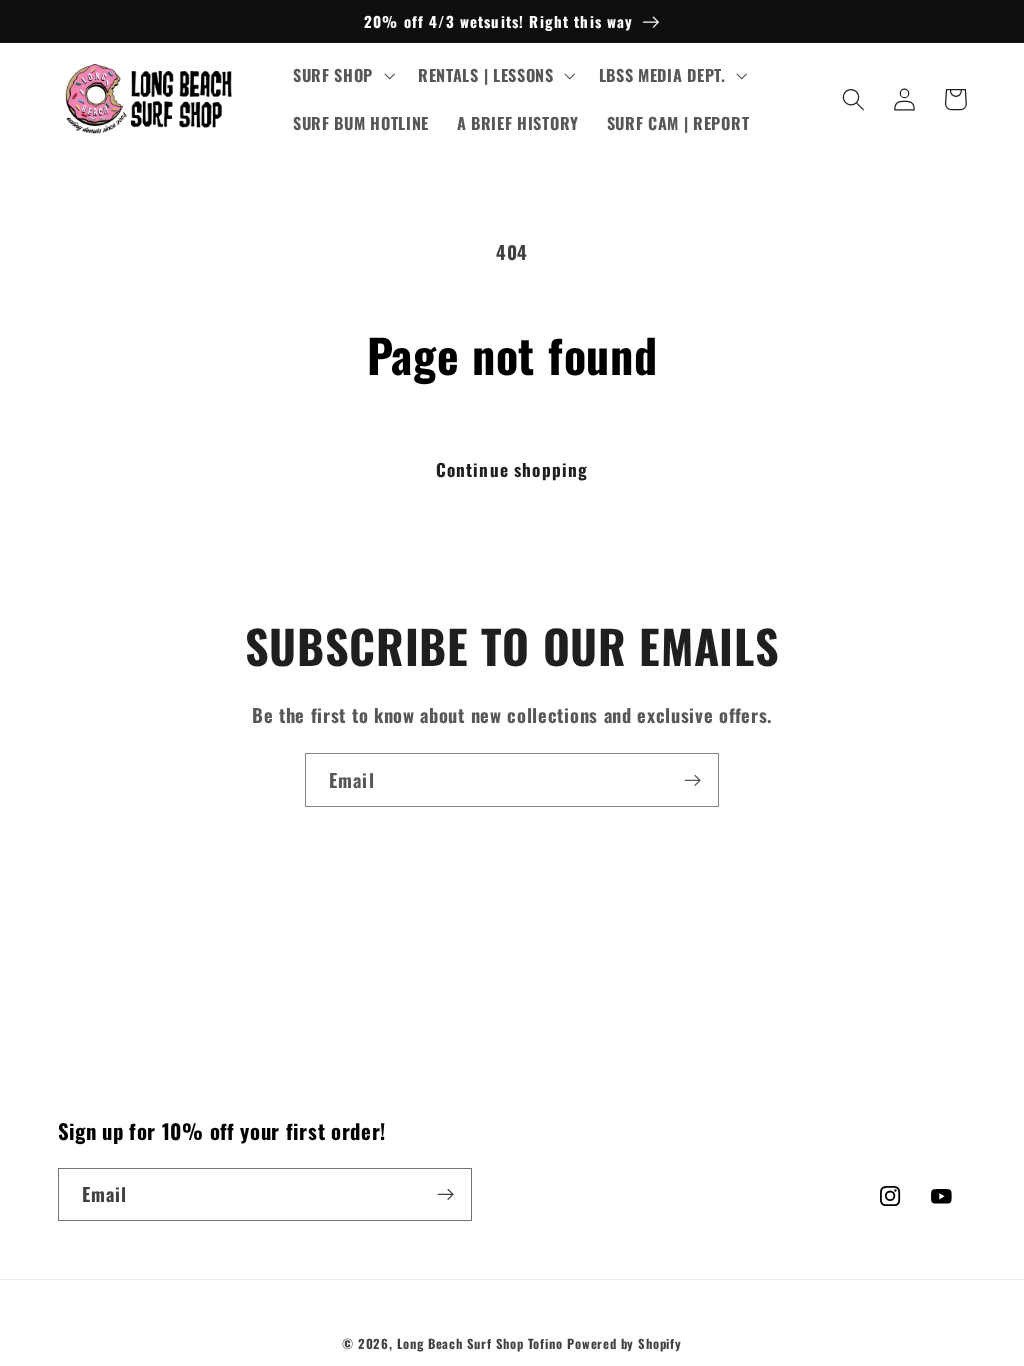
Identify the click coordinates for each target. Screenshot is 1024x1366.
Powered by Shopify (624, 1343)
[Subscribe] (692, 780)
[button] (341, 76)
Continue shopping (512, 469)
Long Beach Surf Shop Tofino (480, 1343)
